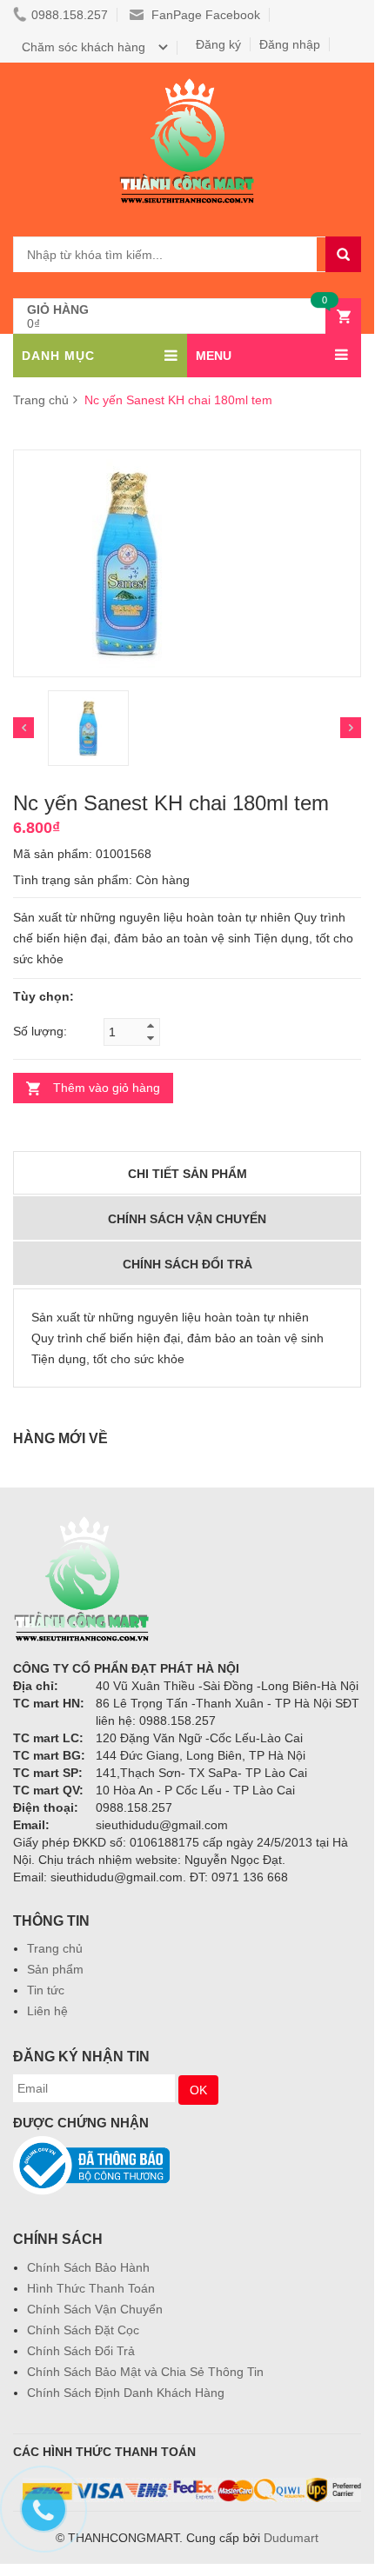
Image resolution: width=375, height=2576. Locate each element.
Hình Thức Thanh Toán (91, 2288)
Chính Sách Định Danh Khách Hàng (126, 2393)
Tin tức (46, 1990)
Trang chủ (55, 1948)
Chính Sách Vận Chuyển (95, 2309)
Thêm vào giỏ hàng (107, 1088)
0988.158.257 (70, 15)
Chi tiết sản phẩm (187, 1174)
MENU (214, 356)
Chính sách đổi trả (187, 1264)
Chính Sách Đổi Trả (81, 2351)
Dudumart (291, 2538)
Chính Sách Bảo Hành (88, 2267)
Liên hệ (47, 2011)
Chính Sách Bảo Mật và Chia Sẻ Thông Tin (145, 2372)
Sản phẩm (55, 1969)
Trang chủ (41, 400)
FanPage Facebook (204, 15)
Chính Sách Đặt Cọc (83, 2330)
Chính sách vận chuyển (187, 1219)
